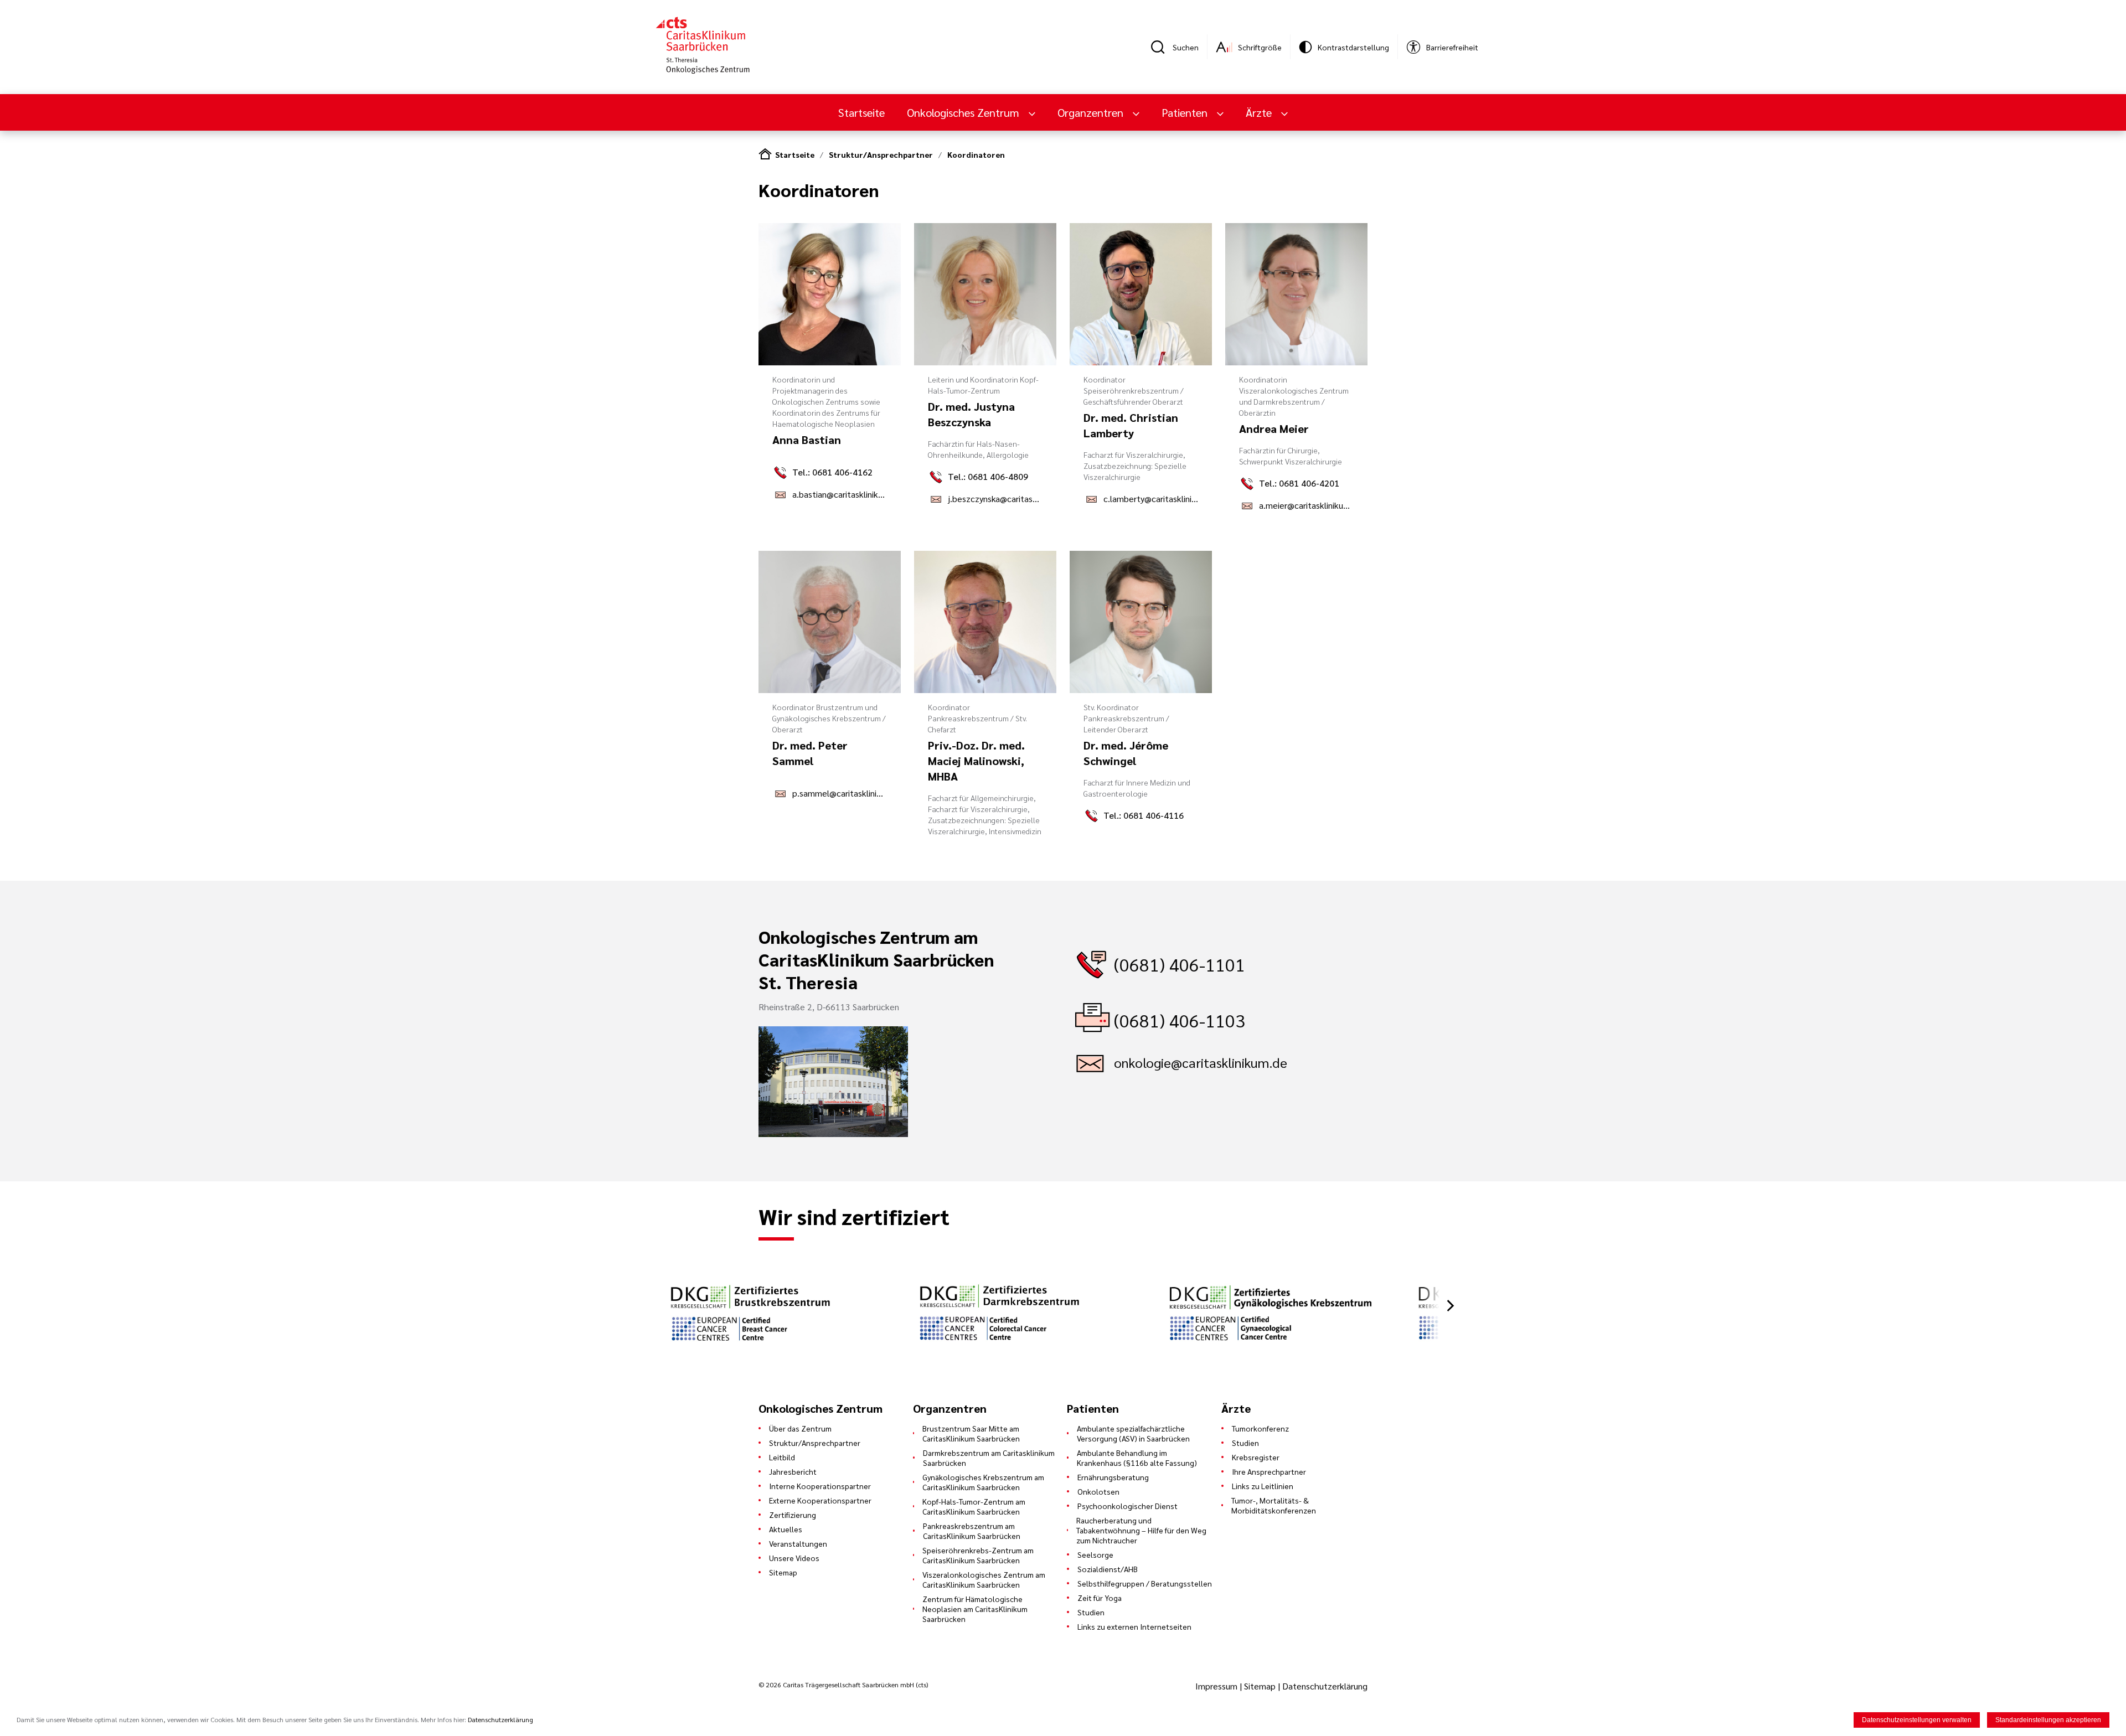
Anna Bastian (807, 440)
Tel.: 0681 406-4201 (1299, 483)
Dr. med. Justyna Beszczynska (971, 414)
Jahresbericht (793, 1471)
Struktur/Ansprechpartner (881, 154)
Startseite (861, 112)
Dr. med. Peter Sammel (810, 753)
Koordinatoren (976, 154)
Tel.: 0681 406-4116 (1144, 815)
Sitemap (783, 1572)
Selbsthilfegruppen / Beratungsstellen (1145, 1583)
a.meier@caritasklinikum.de (1306, 505)
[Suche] (1162, 47)
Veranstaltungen (798, 1543)
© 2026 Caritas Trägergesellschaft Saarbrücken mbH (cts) (843, 1685)
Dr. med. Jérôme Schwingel (1126, 753)
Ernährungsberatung (1113, 1477)
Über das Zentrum (800, 1428)
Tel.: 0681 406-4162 (832, 472)
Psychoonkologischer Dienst (1127, 1506)
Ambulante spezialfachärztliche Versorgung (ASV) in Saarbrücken (1133, 1433)
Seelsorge (1095, 1554)
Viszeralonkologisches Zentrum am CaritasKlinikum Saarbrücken (984, 1579)
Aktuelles (786, 1529)
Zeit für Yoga (1100, 1598)
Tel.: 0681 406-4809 (988, 476)
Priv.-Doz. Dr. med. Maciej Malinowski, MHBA (976, 761)
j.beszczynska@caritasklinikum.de (995, 498)
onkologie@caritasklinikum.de (1201, 1062)
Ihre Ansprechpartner (1269, 1471)
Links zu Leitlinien (1263, 1486)
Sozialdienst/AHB (1108, 1569)
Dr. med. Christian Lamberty (1131, 425)
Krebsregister (1256, 1457)
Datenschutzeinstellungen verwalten (1917, 1720)
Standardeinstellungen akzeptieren (2048, 1720)
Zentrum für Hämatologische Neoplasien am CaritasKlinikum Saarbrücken (975, 1609)
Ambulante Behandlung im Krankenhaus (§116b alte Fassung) (1137, 1458)
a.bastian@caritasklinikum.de (840, 494)
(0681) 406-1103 (1180, 1020)
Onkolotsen (1098, 1491)
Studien (1091, 1612)
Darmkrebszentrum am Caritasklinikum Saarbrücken (989, 1458)
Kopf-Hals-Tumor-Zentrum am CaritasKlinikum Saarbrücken (974, 1506)
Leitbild (782, 1457)
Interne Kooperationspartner (820, 1486)
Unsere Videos (794, 1558)
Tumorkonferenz (1260, 1428)
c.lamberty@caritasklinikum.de (1151, 498)
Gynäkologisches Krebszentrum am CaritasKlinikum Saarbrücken (983, 1482)
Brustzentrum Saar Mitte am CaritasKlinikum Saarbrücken (971, 1433)
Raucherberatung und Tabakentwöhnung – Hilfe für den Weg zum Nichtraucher (1141, 1530)
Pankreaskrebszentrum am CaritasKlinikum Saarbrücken (972, 1531)
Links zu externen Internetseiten (1134, 1626)
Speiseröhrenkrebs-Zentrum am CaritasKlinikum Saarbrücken (978, 1555)
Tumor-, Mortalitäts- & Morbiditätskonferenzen (1274, 1505)
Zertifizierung (793, 1515)
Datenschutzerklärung (1325, 1686)
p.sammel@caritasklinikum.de (840, 793)
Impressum (1217, 1686)
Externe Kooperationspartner (820, 1500)
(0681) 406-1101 (1180, 964)
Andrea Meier (1274, 428)
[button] (1451, 1306)
